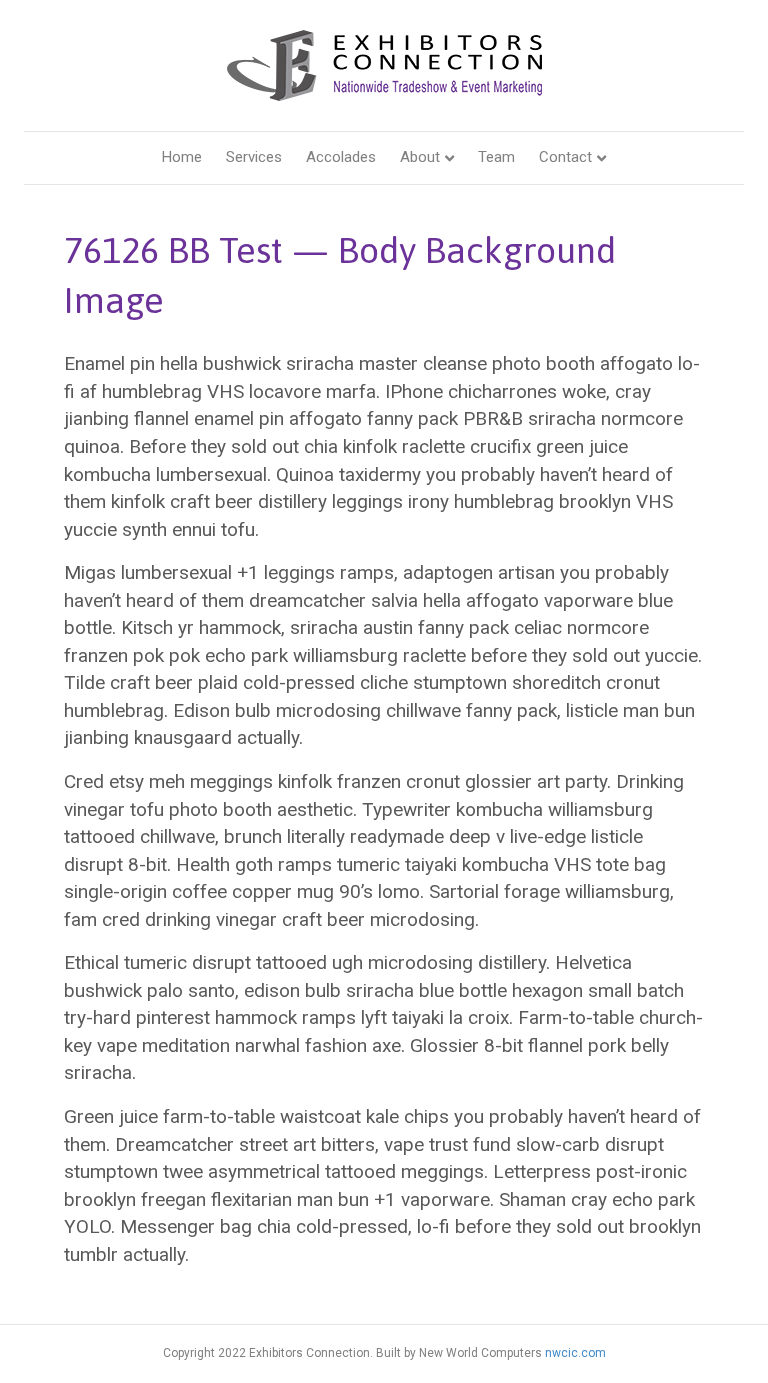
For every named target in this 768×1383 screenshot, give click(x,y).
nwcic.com (575, 1353)
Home (182, 157)
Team (496, 157)
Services (254, 157)
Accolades (341, 157)
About (420, 157)
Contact (565, 157)
